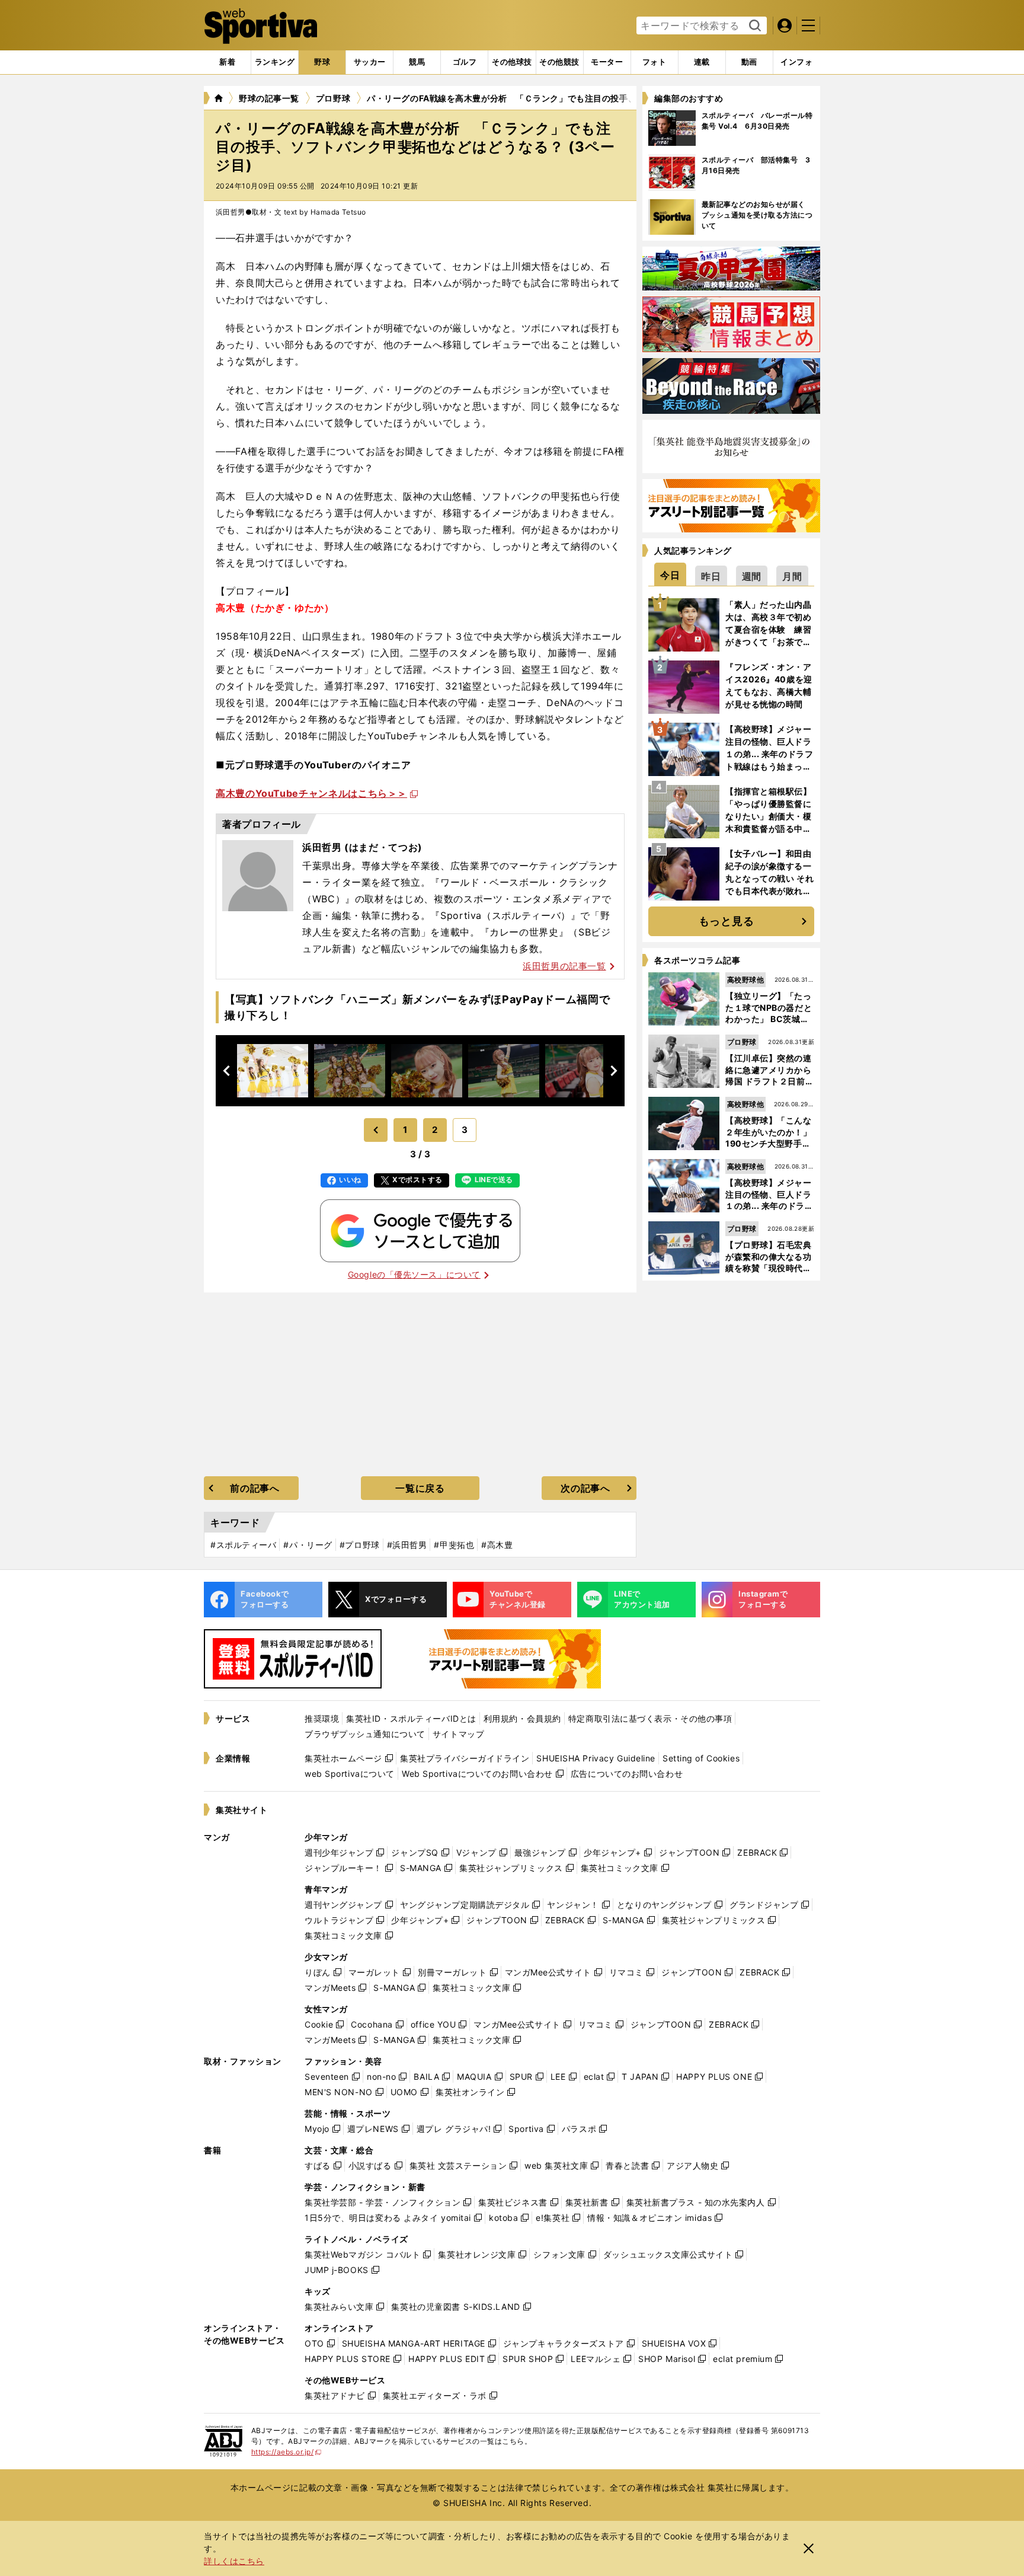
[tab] (322, 62)
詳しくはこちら (234, 2561)
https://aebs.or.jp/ (287, 2452)
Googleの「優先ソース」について (414, 1274)
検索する (753, 26)
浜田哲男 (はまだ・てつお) (362, 847)
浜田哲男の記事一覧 (564, 966)
